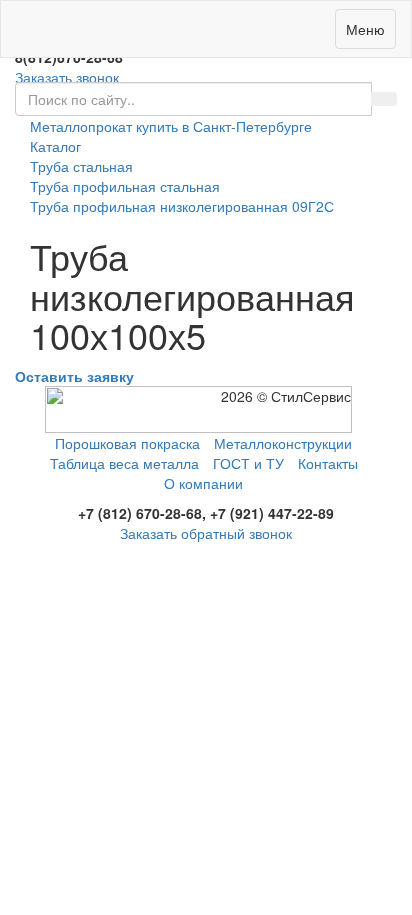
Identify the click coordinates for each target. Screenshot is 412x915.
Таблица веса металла (124, 463)
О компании (203, 483)
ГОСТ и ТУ (248, 463)
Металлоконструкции (283, 443)
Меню (365, 29)
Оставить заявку (74, 376)
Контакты (328, 463)
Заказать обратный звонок (206, 533)
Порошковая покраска (127, 443)
